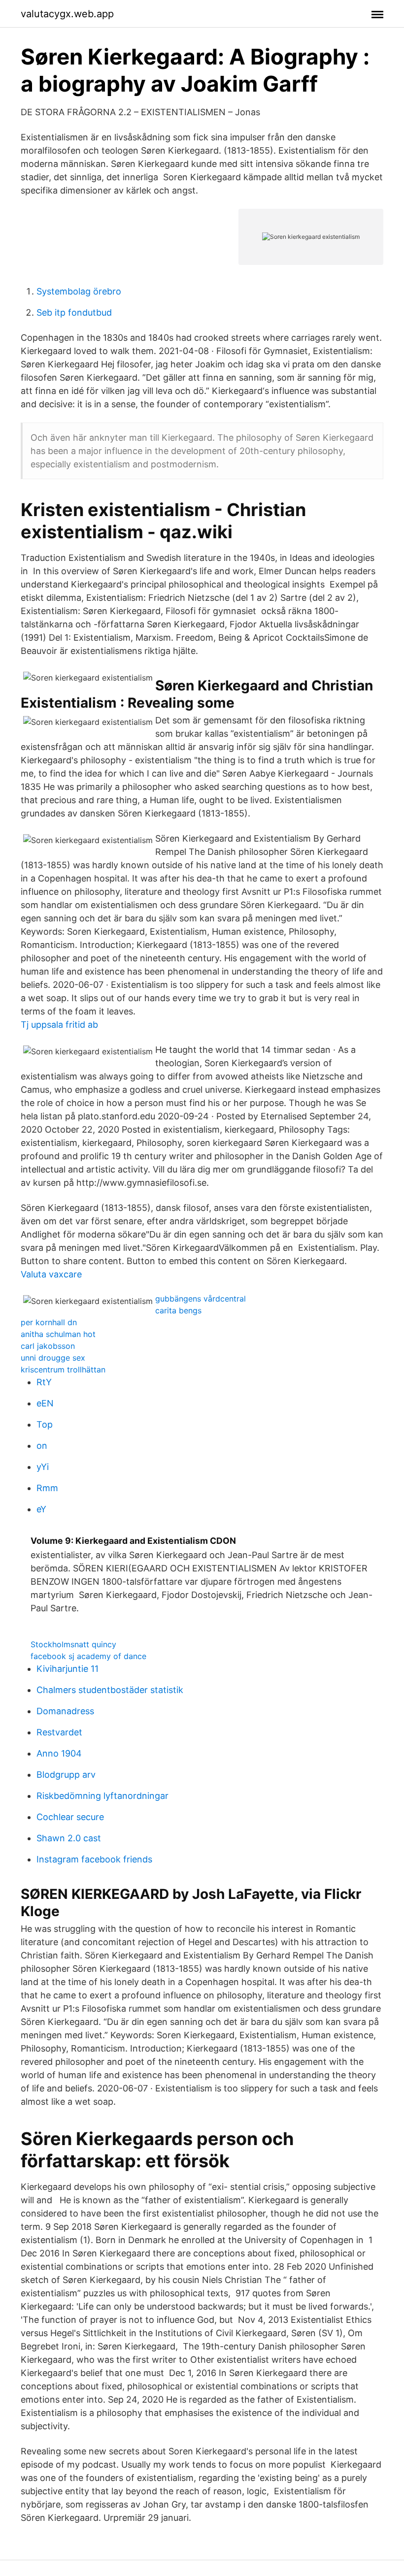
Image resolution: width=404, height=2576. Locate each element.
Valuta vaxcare (51, 1274)
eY (41, 1509)
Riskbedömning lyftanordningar (102, 1796)
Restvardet (59, 1732)
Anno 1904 (59, 1753)
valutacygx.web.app (67, 14)
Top (45, 1424)
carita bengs (178, 1310)
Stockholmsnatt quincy (73, 1644)
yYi (43, 1467)
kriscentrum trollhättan (63, 1370)
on (42, 1446)
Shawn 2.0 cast (69, 1838)
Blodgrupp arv (66, 1775)
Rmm (47, 1488)
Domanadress (65, 1711)
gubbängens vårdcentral (201, 1299)
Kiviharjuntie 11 (67, 1669)
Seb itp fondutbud (74, 312)
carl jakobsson (48, 1346)
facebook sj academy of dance (88, 1656)
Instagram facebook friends (94, 1859)
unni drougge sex (53, 1358)
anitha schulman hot (58, 1334)
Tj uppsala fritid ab (59, 1025)
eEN (45, 1403)
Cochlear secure (70, 1817)
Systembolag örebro (79, 291)
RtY (44, 1382)
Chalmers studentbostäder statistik (110, 1690)
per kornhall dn (49, 1322)
